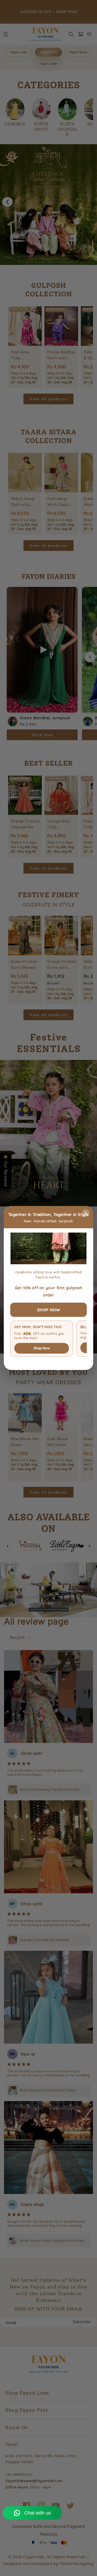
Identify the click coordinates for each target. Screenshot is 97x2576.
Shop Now (42, 1348)
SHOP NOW (49, 1310)
